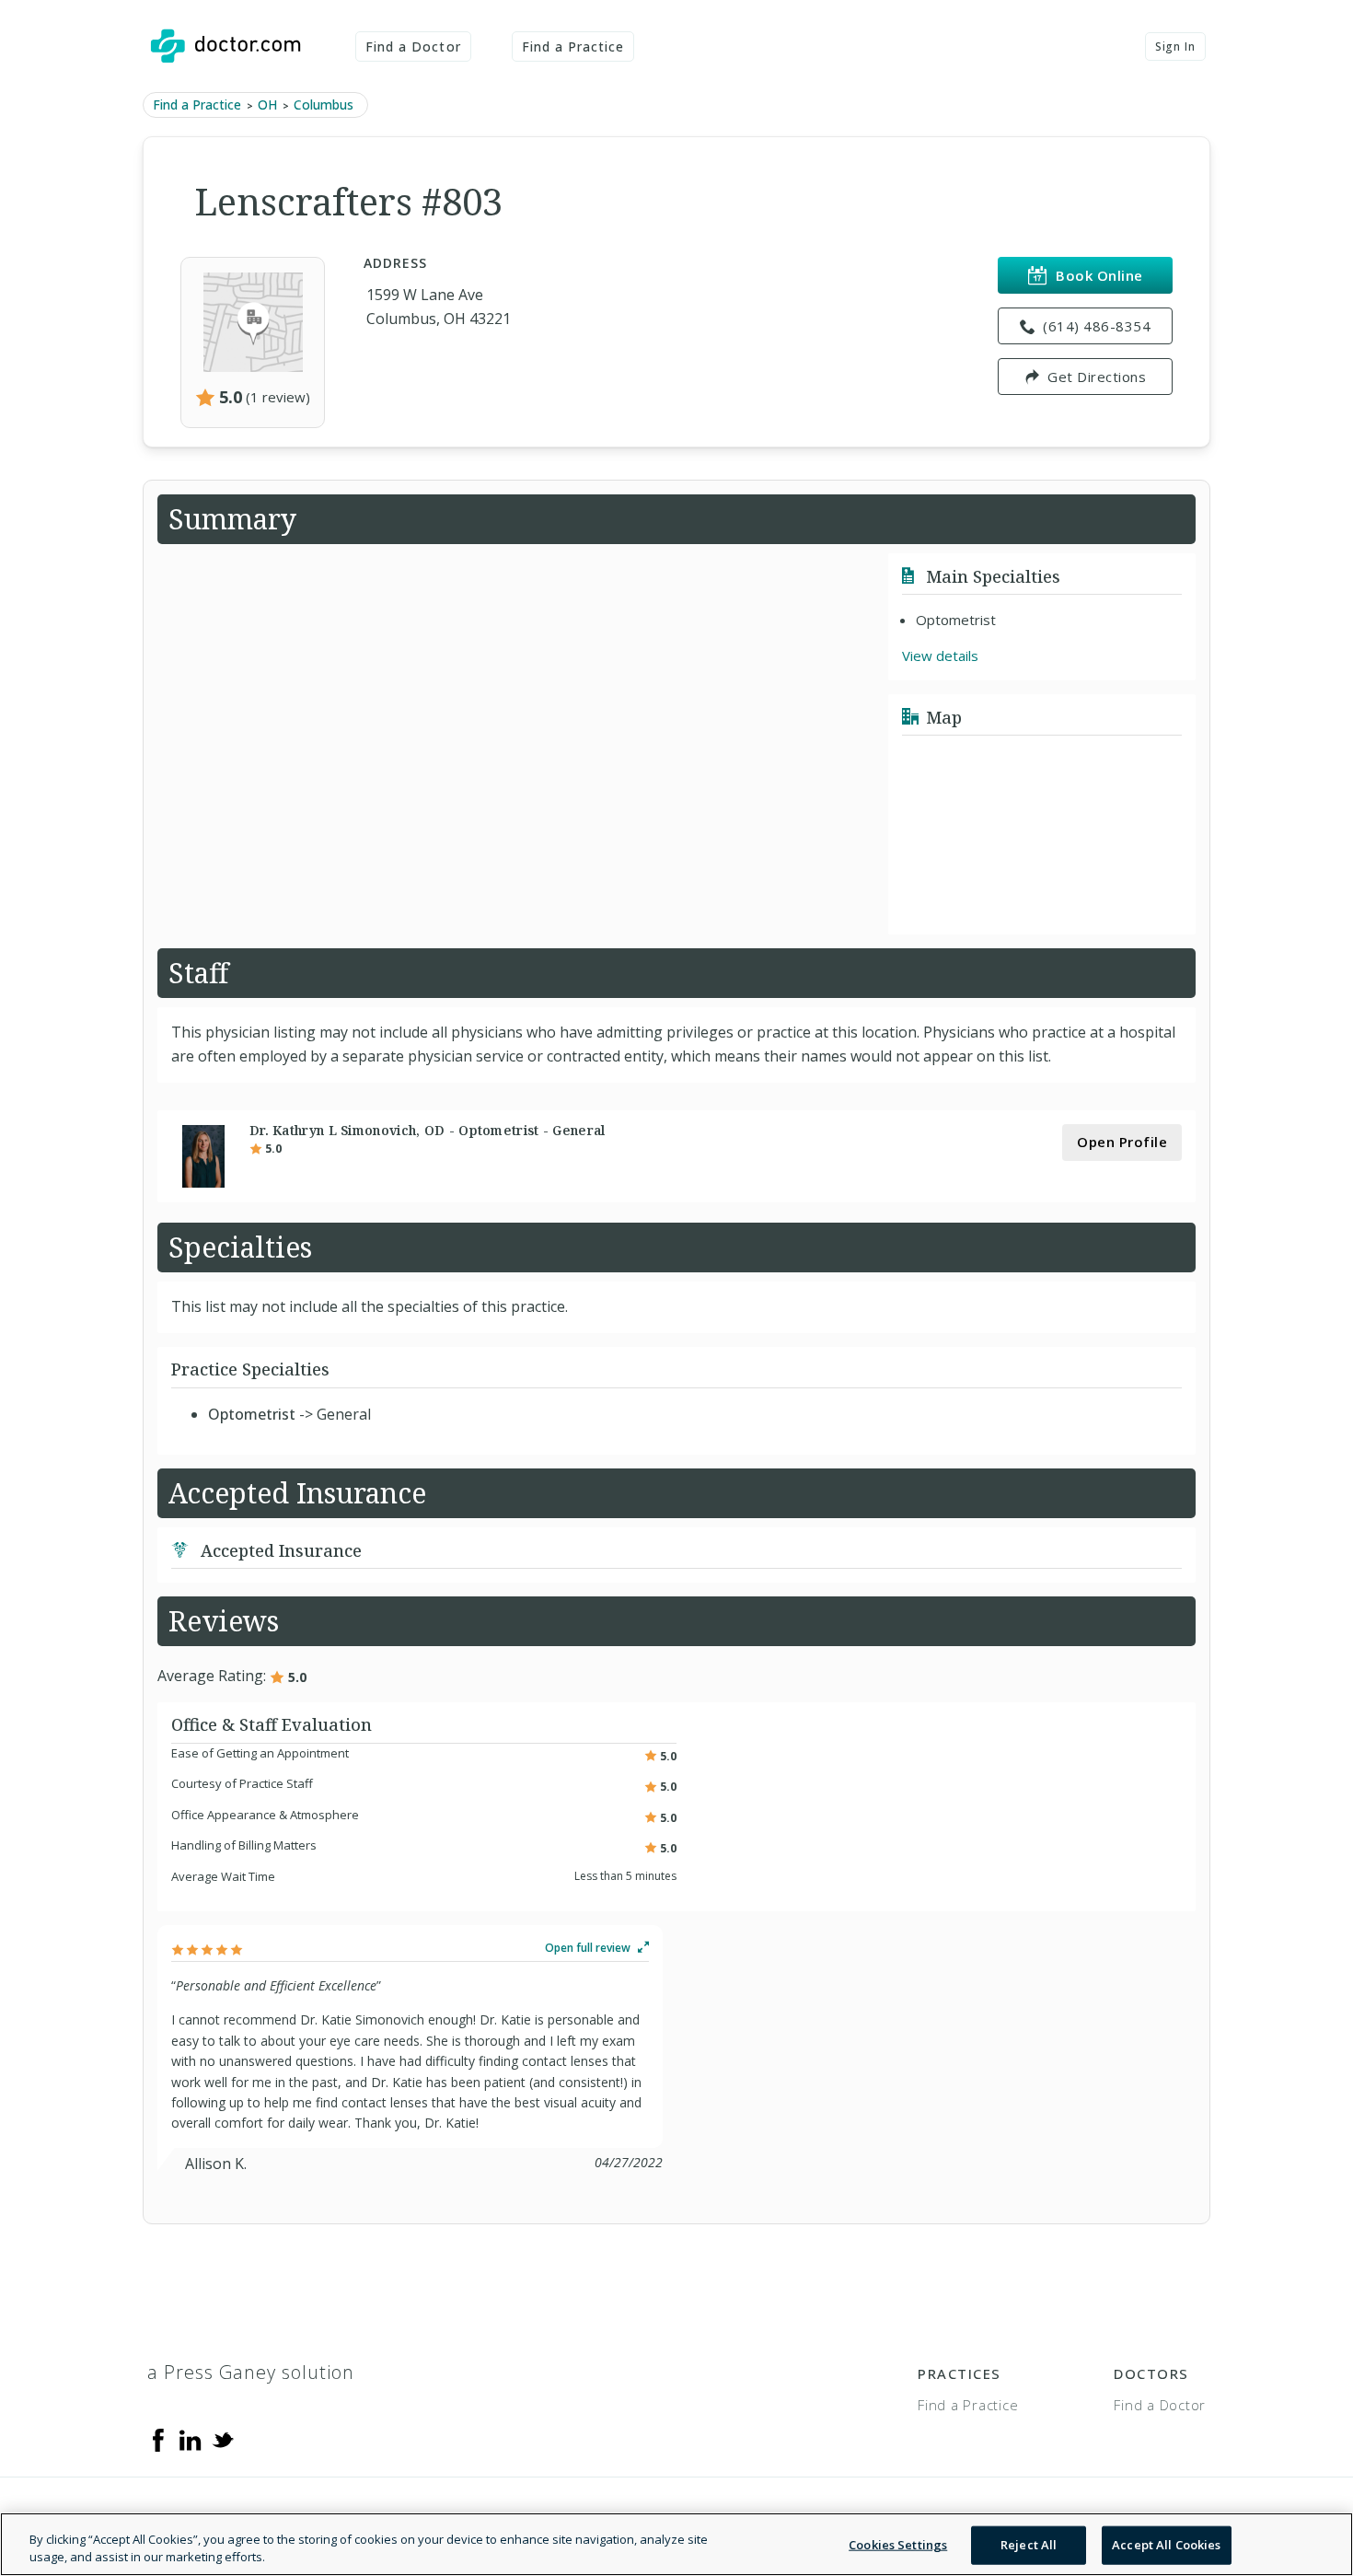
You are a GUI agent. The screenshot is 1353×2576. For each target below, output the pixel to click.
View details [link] (940, 656)
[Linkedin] (191, 2439)
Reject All (1029, 2545)
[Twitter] (223, 2439)
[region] (676, 2544)
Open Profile (1122, 1142)
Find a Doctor (413, 46)
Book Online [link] (1099, 275)
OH (267, 104)
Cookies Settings (898, 2545)
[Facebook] (158, 2439)
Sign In (1175, 46)
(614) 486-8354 (1097, 326)
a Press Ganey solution (251, 2372)
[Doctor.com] (225, 46)
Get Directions (1097, 377)
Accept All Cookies (1166, 2545)
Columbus (324, 104)
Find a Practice (573, 46)
